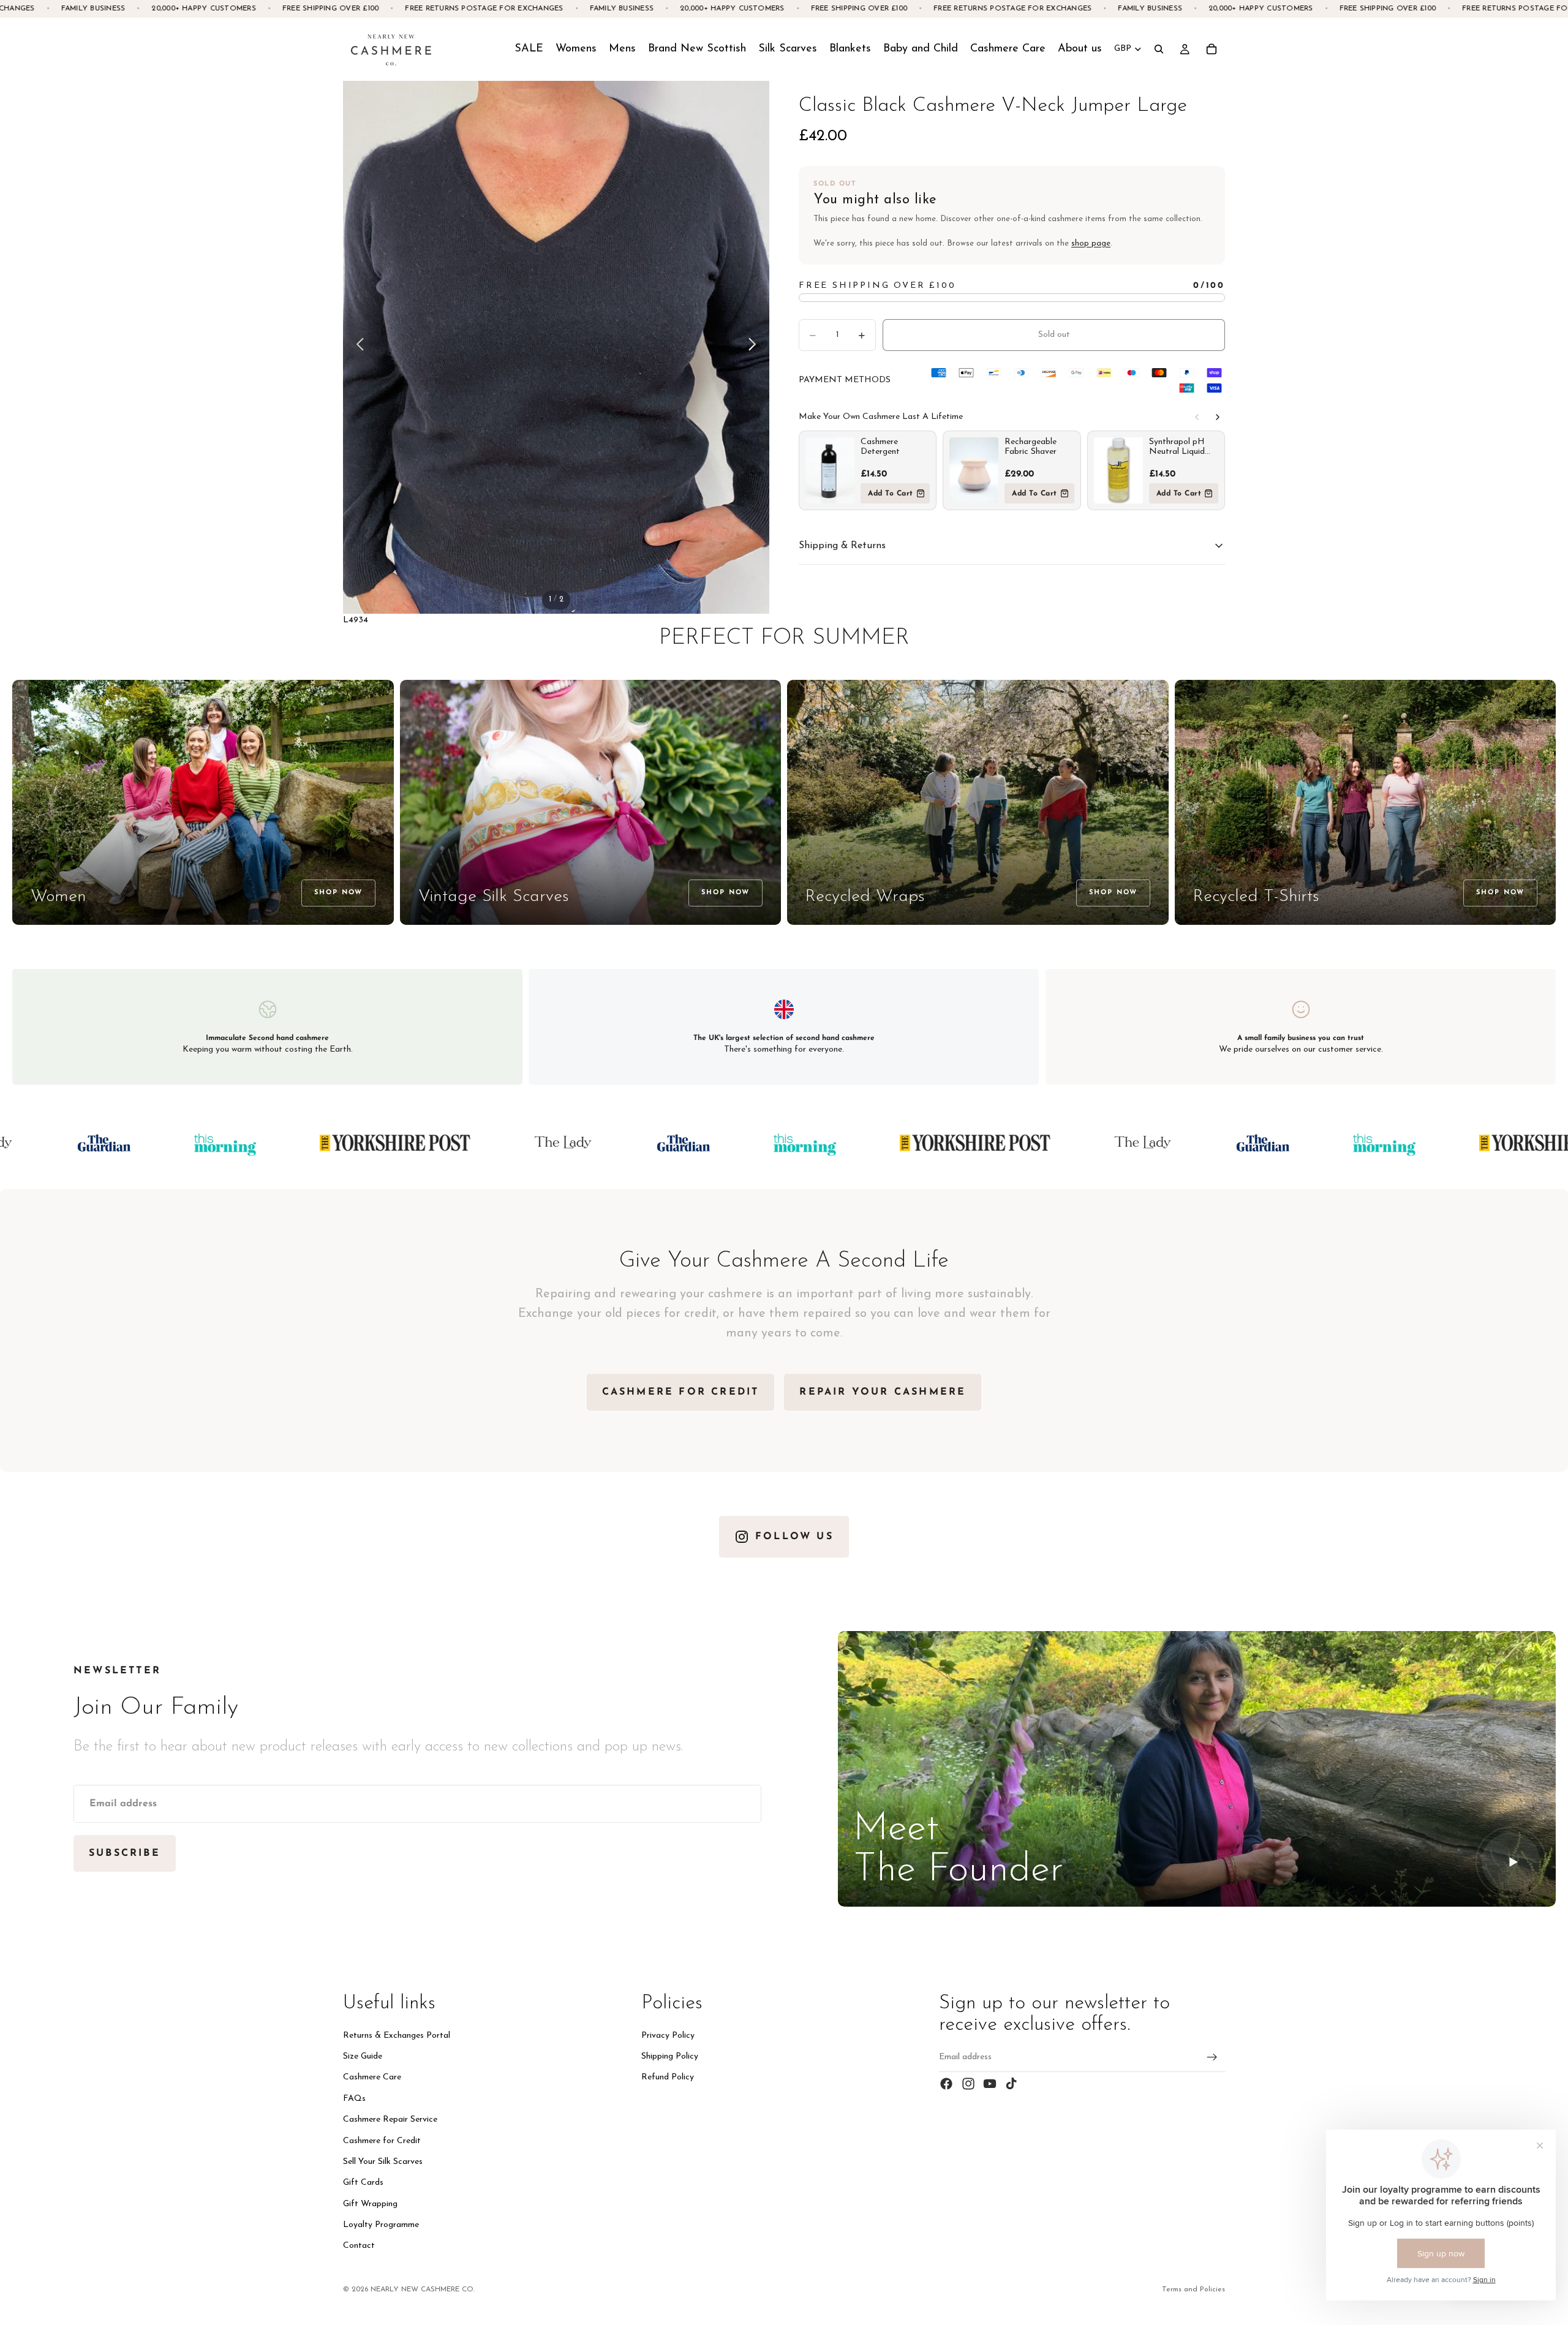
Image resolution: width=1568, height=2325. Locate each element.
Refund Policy (668, 2077)
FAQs (354, 2099)
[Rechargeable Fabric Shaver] (974, 470)
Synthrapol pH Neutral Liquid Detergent (1177, 447)
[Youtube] (990, 2084)
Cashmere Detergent (880, 447)
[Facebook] (946, 2084)
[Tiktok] (1011, 2084)
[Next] (1218, 417)
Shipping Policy (670, 2056)
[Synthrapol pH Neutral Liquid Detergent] (1118, 470)
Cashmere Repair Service (390, 2120)
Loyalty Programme (381, 2225)
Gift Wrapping (370, 2204)
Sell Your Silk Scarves (383, 2162)
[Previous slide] (357, 347)
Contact (359, 2246)
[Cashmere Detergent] (830, 470)
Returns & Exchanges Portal (397, 2036)
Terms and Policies (1193, 2289)
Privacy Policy (668, 2036)
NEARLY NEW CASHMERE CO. (423, 2289)
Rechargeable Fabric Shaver (1031, 447)
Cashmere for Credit (382, 2140)
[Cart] (1212, 49)
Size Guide (363, 2056)
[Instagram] (968, 2084)
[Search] (1159, 49)
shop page (1091, 243)
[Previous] (1197, 417)
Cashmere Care (372, 2077)
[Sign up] (1212, 2057)
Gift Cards (363, 2183)
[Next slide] (756, 347)
